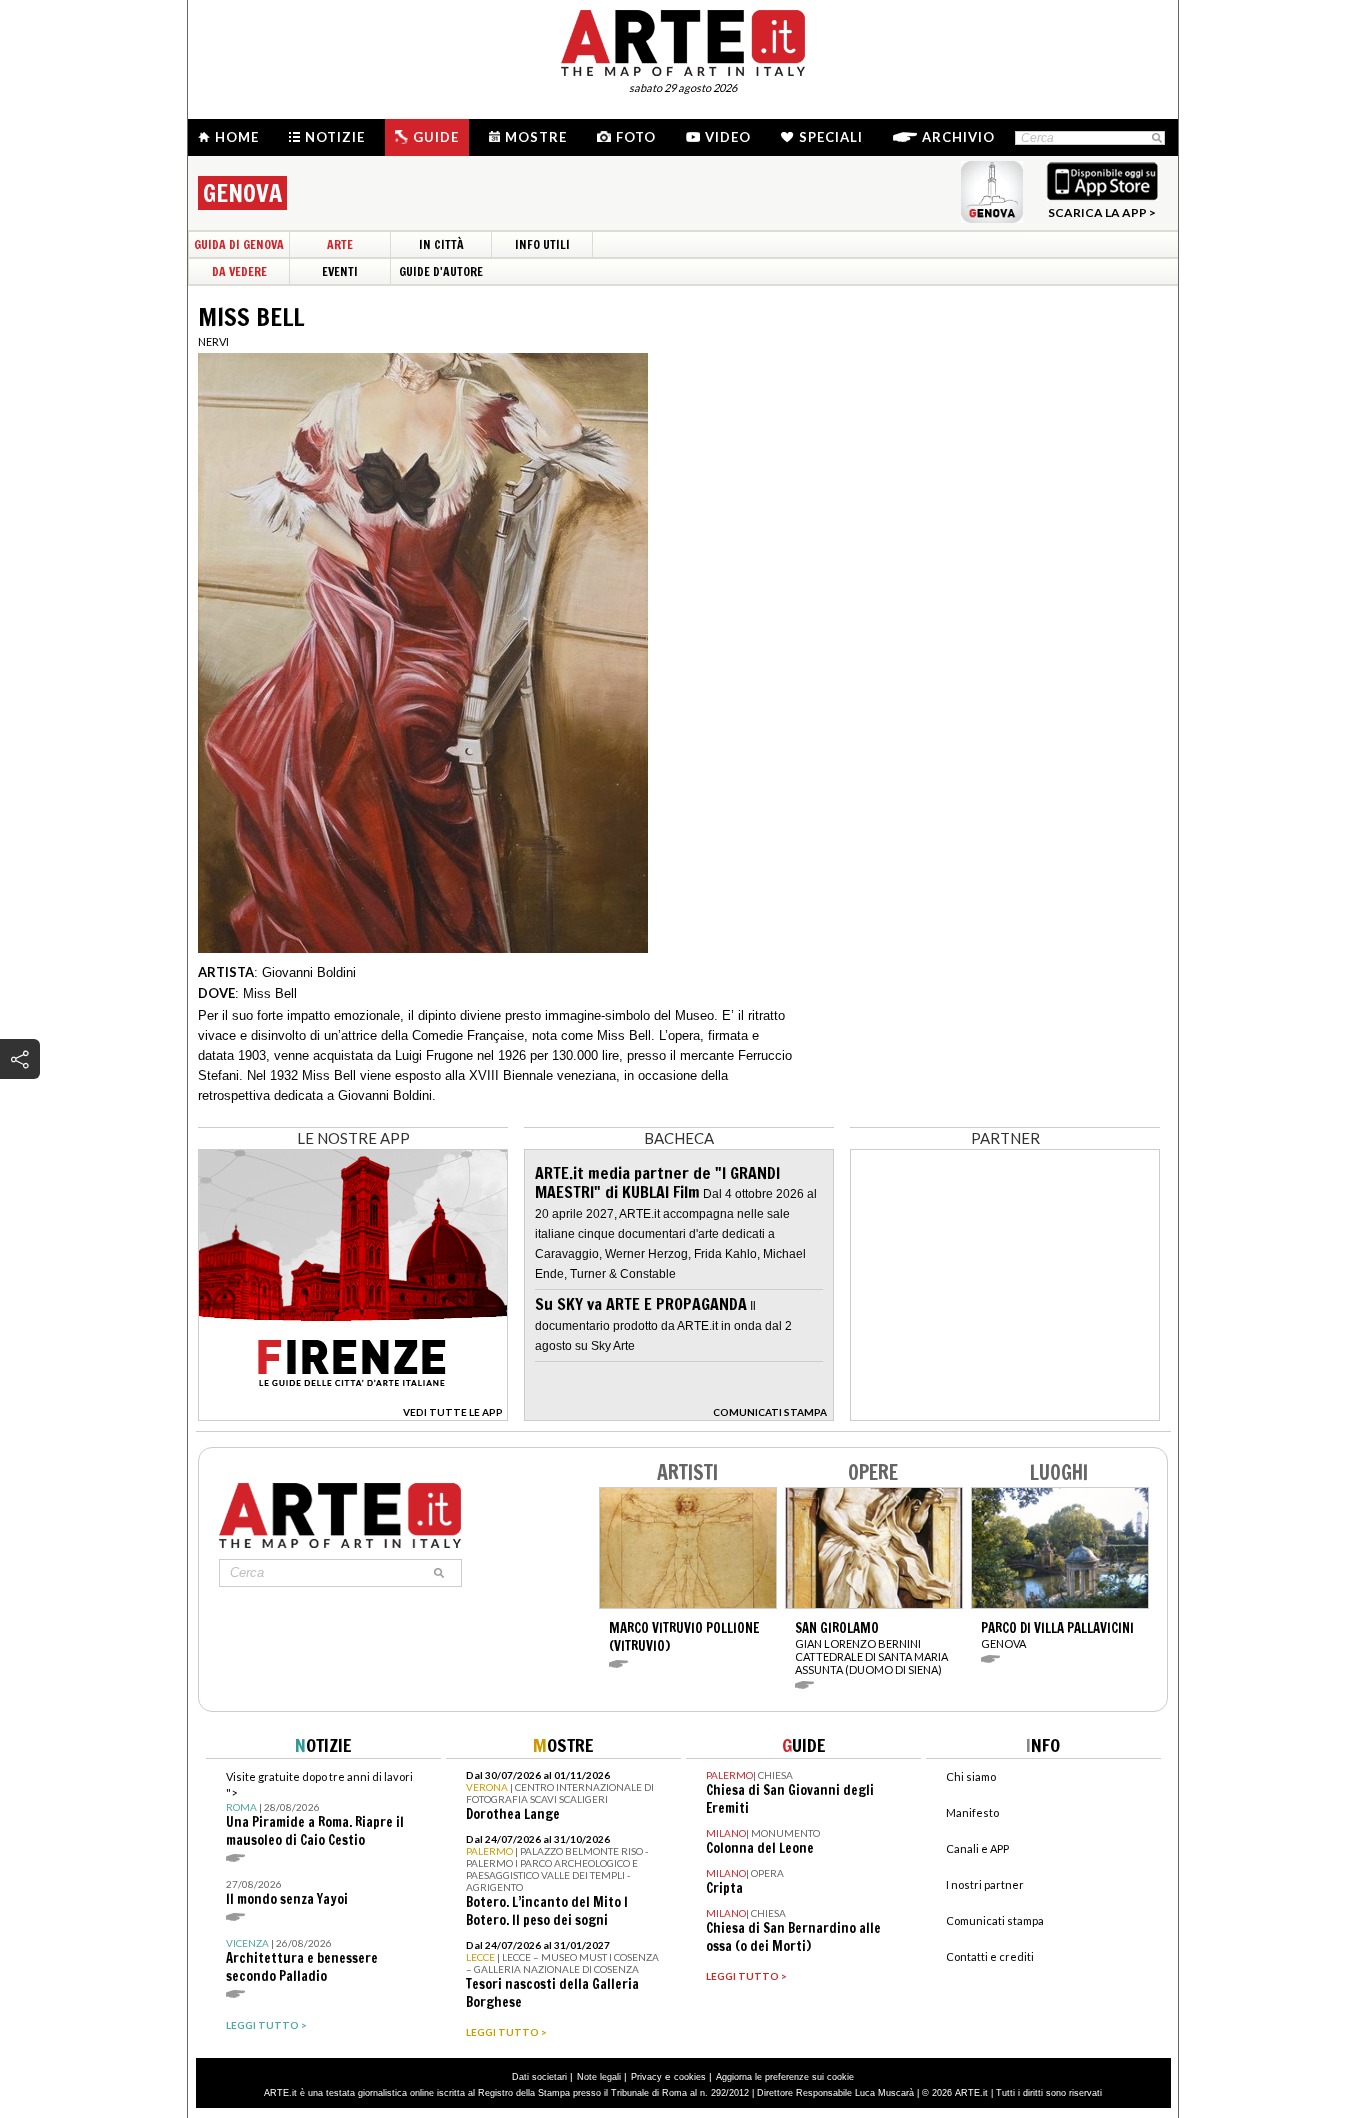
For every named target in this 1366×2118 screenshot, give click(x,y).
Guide (436, 137)
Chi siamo (971, 1776)
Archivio (958, 137)
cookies (690, 2077)
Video (728, 137)
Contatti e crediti (990, 1956)
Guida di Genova (239, 244)
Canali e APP (977, 1848)
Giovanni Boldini (309, 972)
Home (237, 137)
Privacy (646, 2077)
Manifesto (972, 1812)
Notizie (335, 137)
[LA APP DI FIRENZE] (353, 1415)
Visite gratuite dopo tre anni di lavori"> (319, 1809)
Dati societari (539, 2077)
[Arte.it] (683, 40)
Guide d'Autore (441, 271)
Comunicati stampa (995, 1920)
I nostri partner (985, 1884)
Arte (340, 244)
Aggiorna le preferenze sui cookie (785, 2077)
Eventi (340, 271)
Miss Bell (270, 993)
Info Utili (542, 244)
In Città (441, 244)
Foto (636, 137)
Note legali (599, 2077)
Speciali (831, 137)
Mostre (536, 137)
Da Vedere (239, 271)
